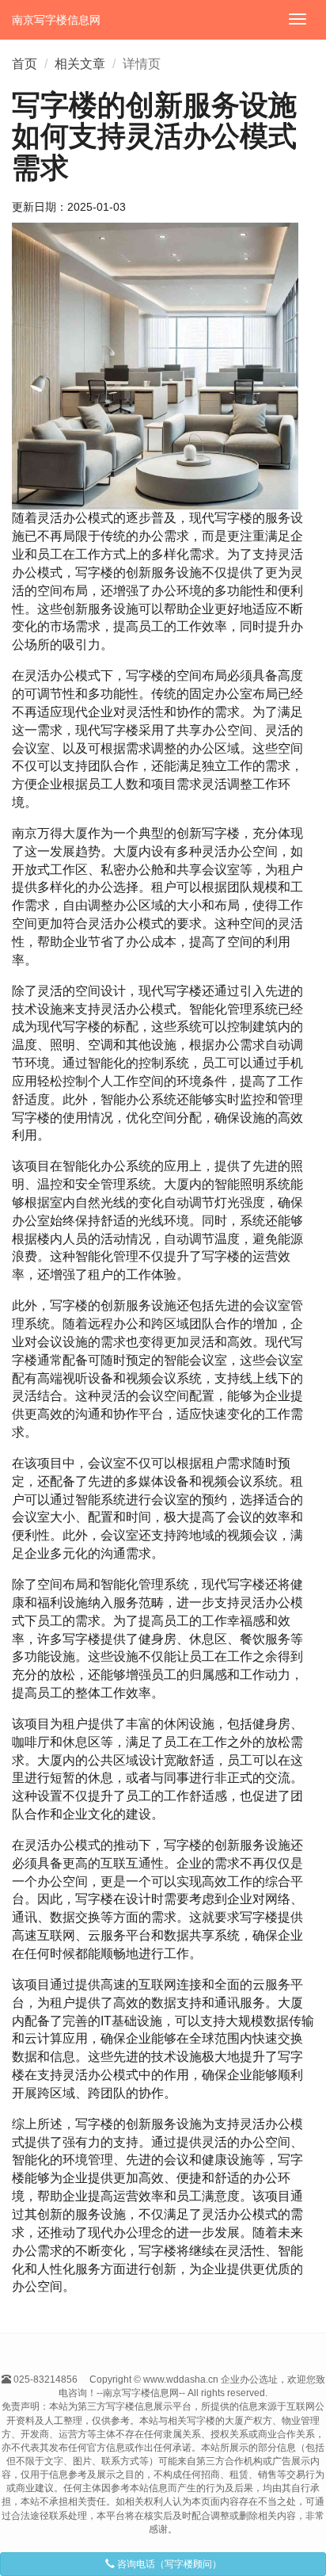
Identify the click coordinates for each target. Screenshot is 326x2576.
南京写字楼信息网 (56, 20)
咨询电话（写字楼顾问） (168, 2564)
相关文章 (80, 64)
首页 (25, 64)
